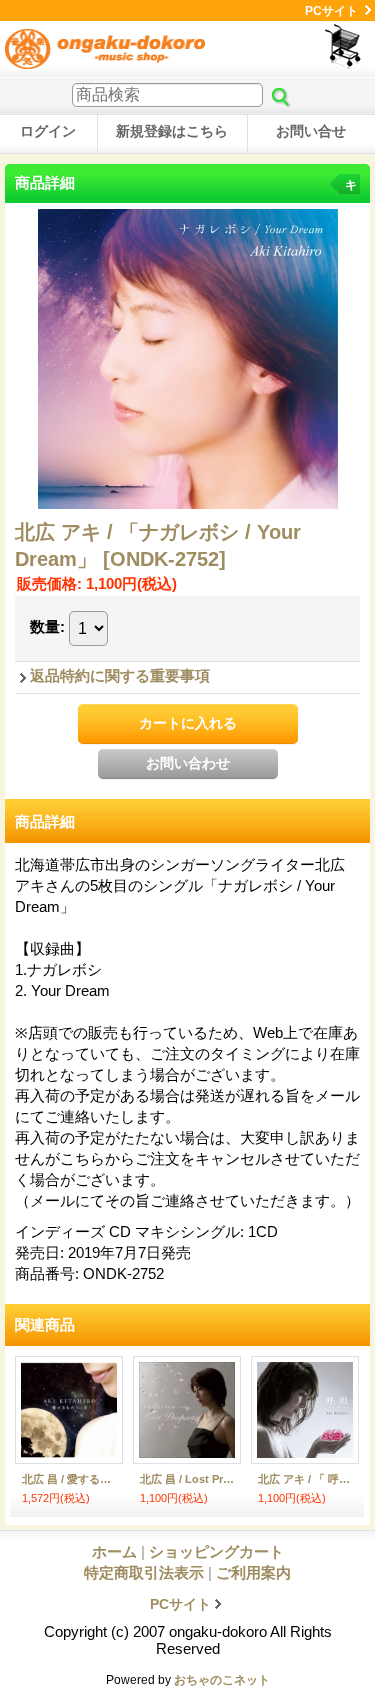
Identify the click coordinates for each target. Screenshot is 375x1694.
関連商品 (45, 1324)
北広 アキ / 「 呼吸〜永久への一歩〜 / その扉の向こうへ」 (305, 1479)
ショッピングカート (344, 46)
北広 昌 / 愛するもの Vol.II (69, 1479)
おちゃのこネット (222, 1680)
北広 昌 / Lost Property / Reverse (187, 1479)
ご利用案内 (253, 1572)
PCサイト (331, 11)
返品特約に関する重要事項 (120, 675)
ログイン (48, 131)
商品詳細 (45, 821)
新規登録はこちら (172, 131)
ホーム (114, 1551)
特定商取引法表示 (144, 1572)
